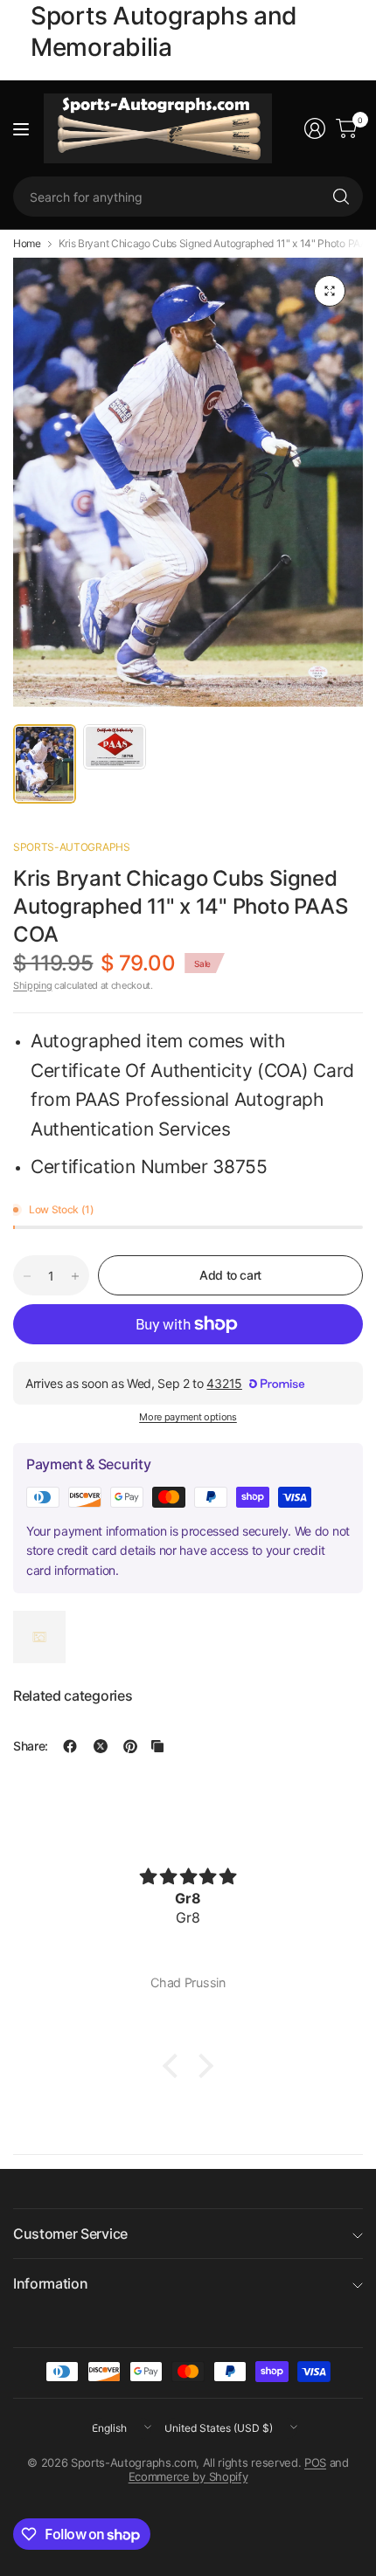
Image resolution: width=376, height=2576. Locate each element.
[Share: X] (101, 1746)
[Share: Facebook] (70, 1746)
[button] (175, 2066)
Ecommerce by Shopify (188, 2476)
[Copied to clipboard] (157, 1746)
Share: (31, 1746)
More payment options (188, 1417)
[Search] (341, 197)
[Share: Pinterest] (130, 1746)
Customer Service (70, 2234)
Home (27, 244)
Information (50, 2283)
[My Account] (315, 128)
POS (315, 2462)
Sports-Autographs (72, 847)
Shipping (32, 985)
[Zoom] (330, 291)
